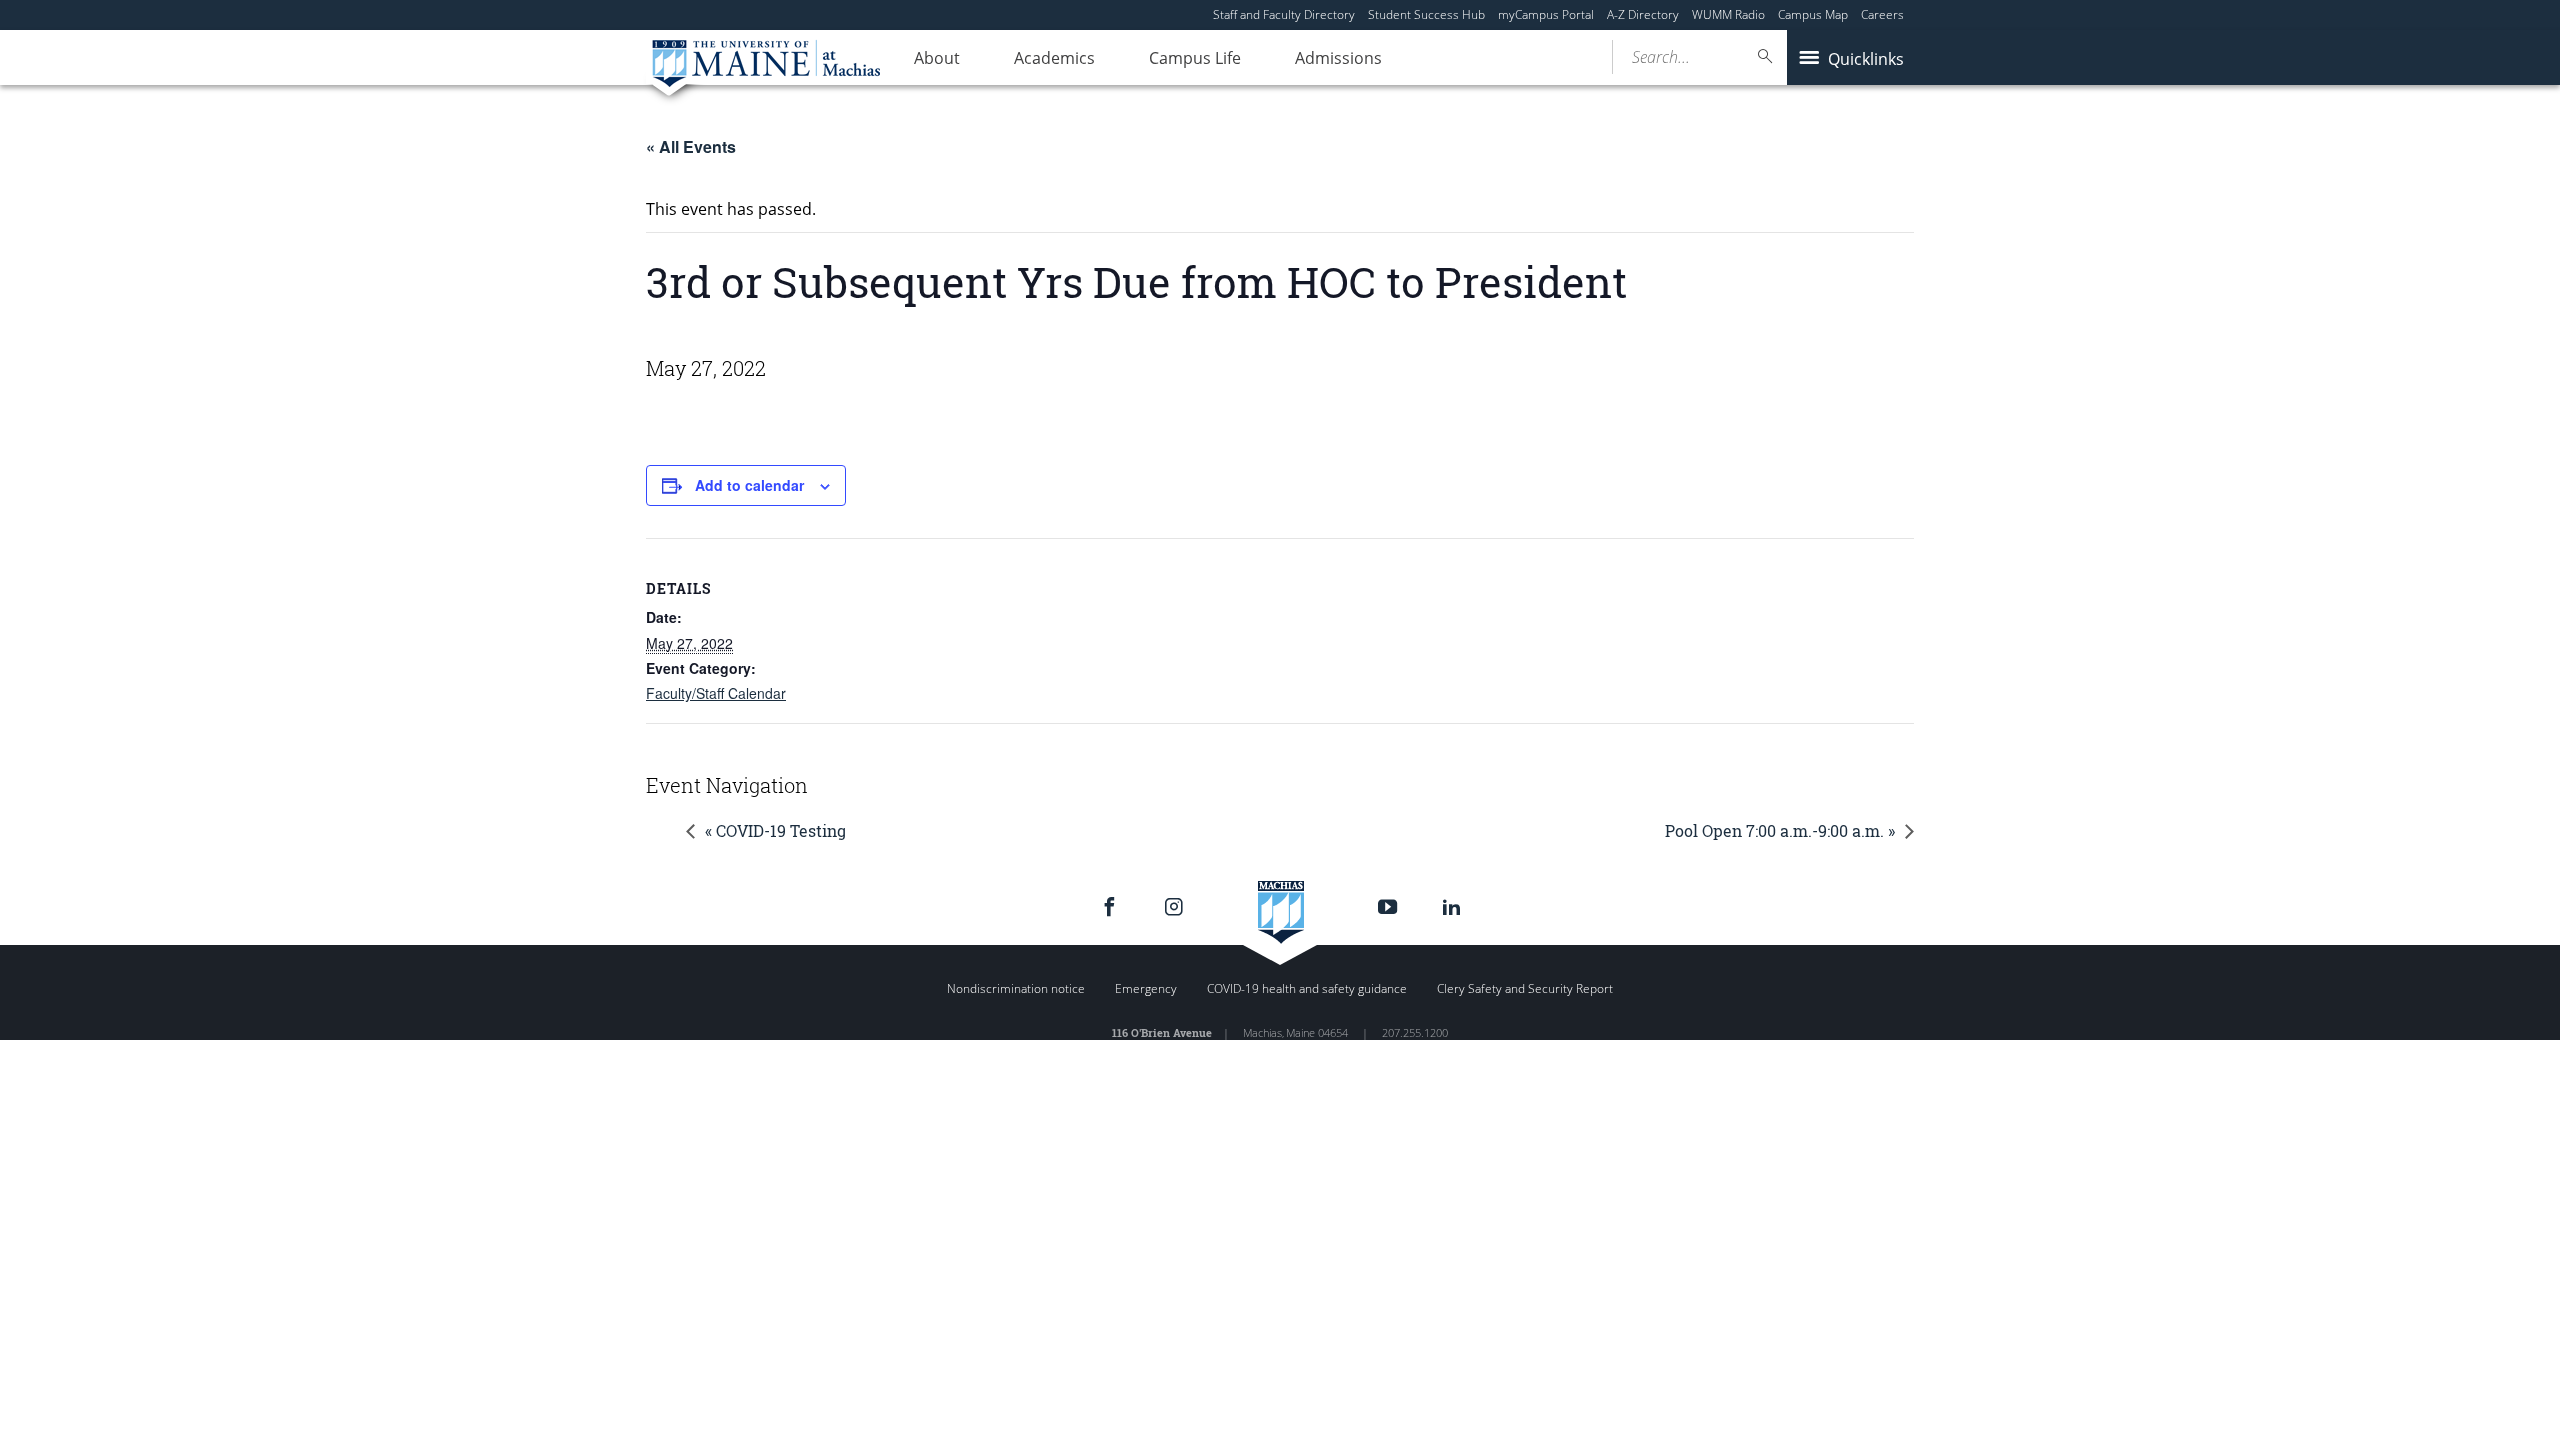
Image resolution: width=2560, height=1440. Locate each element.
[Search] (1766, 56)
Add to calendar (749, 485)
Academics (1054, 58)
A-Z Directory (1643, 14)
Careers (1882, 14)
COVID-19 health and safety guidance (1307, 988)
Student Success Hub (1426, 14)
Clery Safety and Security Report (1525, 988)
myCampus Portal (1546, 14)
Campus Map (1813, 14)
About (937, 58)
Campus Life (1195, 58)
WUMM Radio (1728, 14)
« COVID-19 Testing (775, 830)
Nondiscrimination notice (1016, 988)
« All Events (691, 146)
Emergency (1146, 988)
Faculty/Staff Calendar (716, 693)
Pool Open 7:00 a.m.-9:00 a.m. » (1780, 830)
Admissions (1338, 58)
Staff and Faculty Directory (1284, 14)
